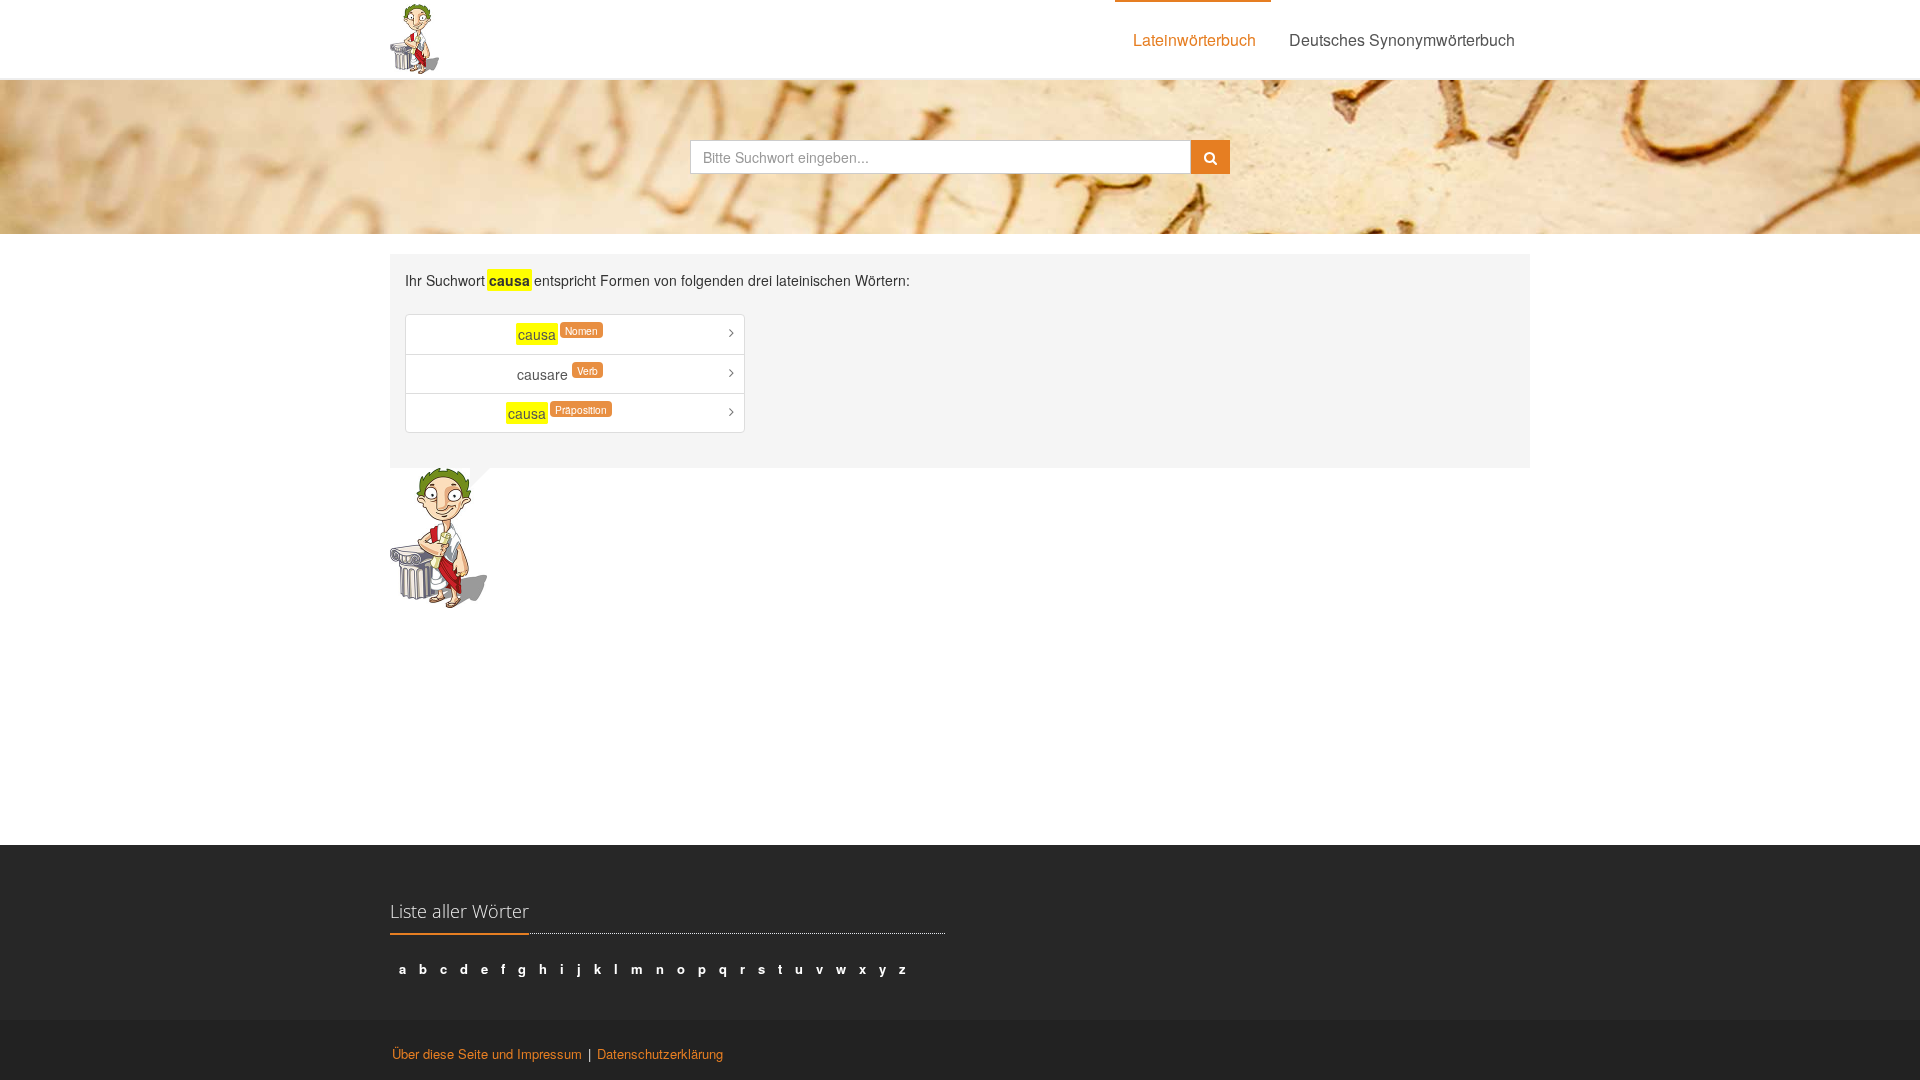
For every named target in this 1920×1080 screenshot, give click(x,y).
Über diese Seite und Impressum (487, 1053)
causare (557, 373)
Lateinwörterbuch (1194, 39)
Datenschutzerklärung (660, 1053)
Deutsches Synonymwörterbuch (1402, 39)
